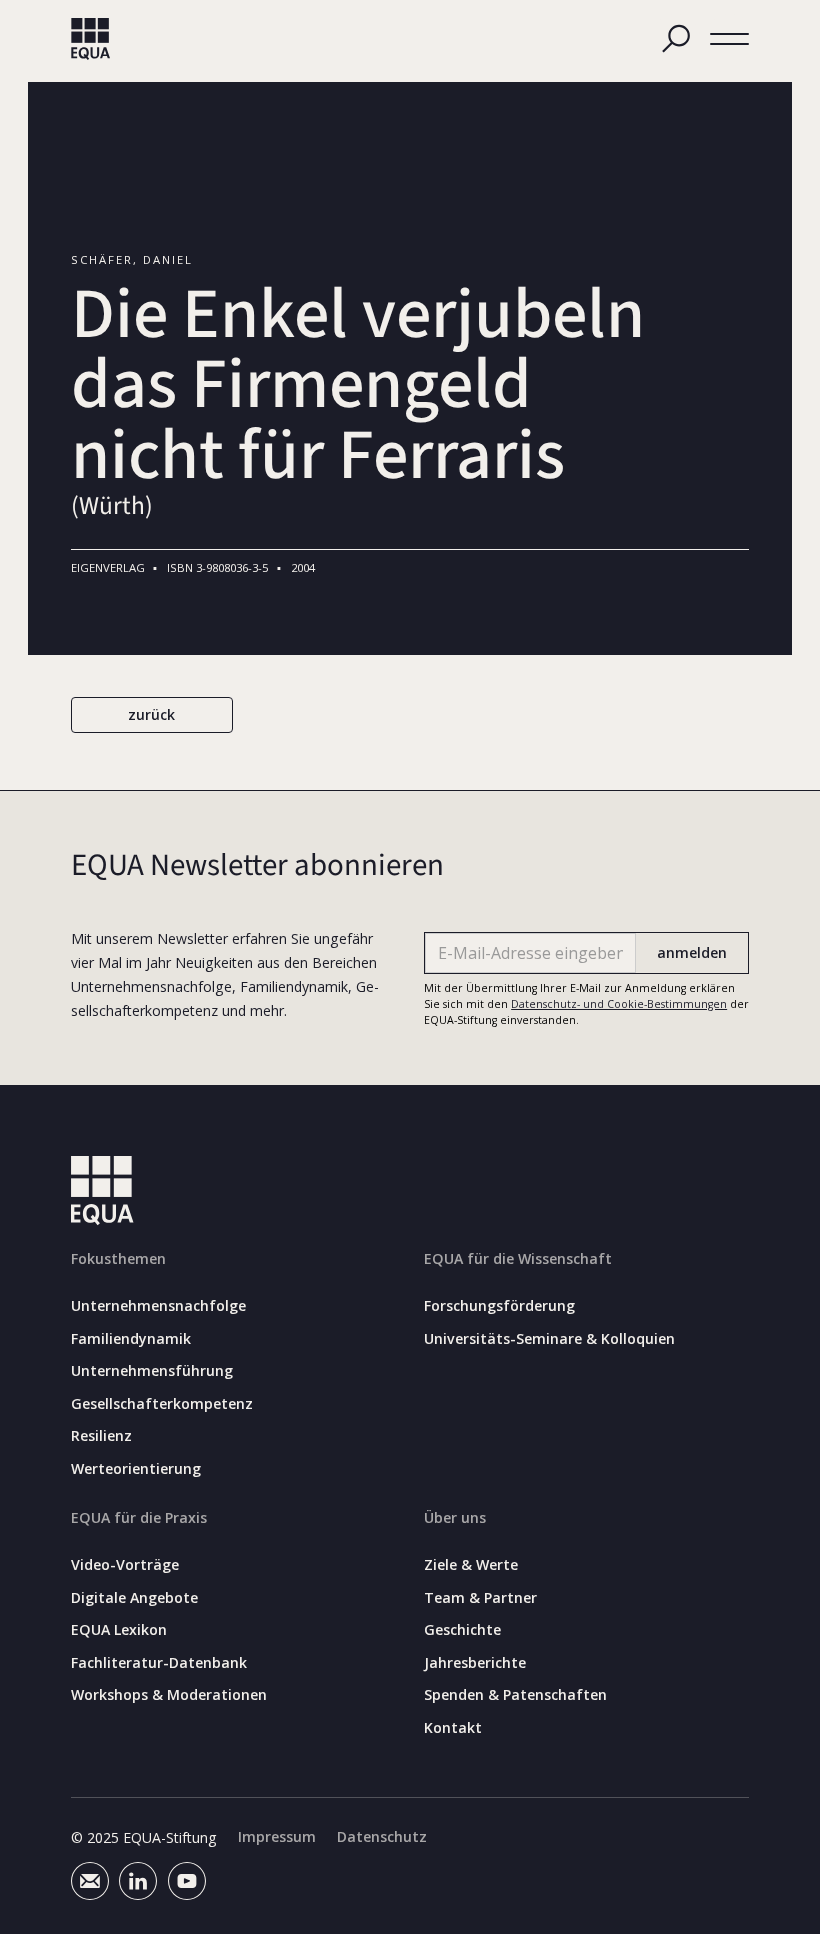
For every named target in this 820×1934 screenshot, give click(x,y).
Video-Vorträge (125, 1565)
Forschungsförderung (499, 1306)
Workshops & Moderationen (169, 1695)
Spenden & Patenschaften (515, 1695)
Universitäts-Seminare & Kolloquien (549, 1339)
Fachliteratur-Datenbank (159, 1663)
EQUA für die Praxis (139, 1517)
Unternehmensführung (152, 1371)
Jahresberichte (475, 1663)
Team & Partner (480, 1598)
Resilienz (101, 1436)
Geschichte (462, 1630)
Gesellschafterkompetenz (162, 1404)
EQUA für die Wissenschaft (518, 1258)
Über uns (455, 1517)
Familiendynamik (131, 1339)
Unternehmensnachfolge (158, 1306)
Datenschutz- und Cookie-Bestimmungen (619, 1004)
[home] (91, 39)
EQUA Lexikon (119, 1630)
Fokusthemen (118, 1258)
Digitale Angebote (134, 1598)
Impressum (277, 1837)
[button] (730, 39)
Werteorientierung (136, 1469)
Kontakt (453, 1728)
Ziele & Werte (471, 1565)
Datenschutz (382, 1837)
